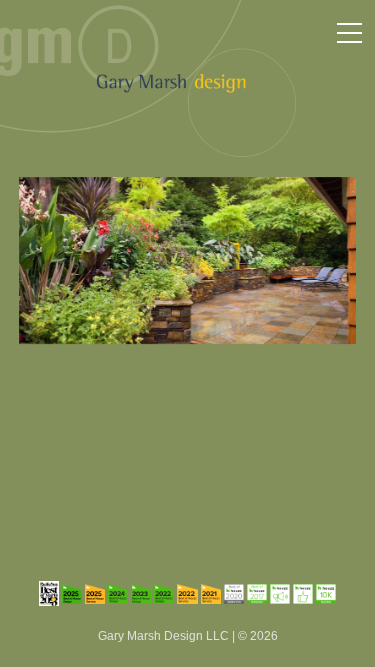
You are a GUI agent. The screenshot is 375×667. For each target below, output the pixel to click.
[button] (349, 32)
